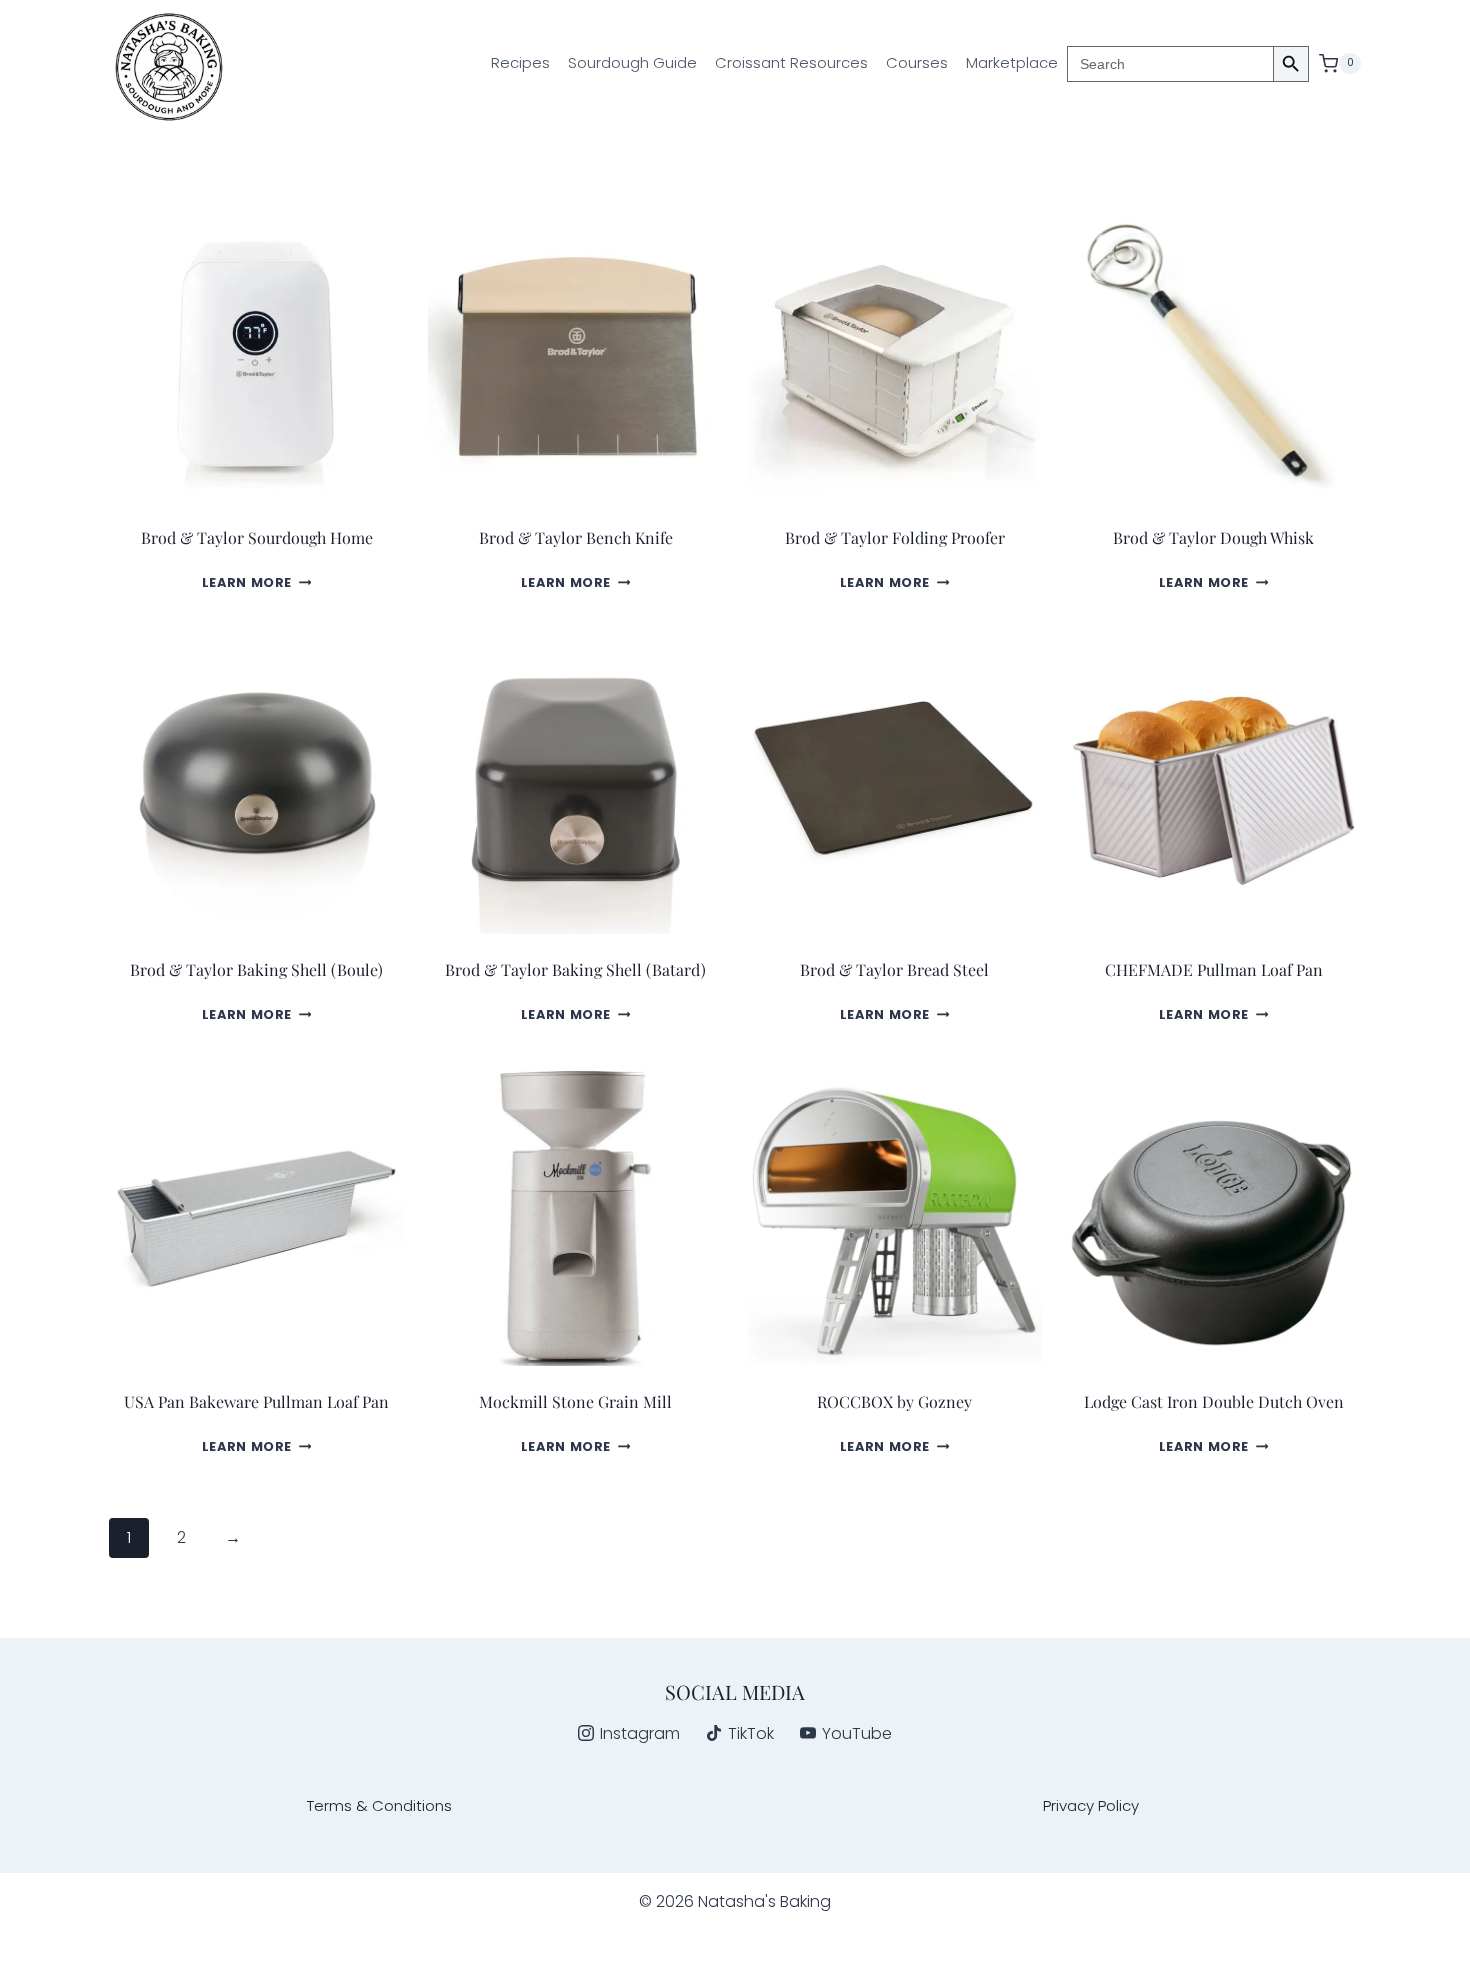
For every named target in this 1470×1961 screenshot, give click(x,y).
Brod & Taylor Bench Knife (576, 537)
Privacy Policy (1091, 1805)
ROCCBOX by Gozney (894, 1401)
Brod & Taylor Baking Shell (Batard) (575, 969)
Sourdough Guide (632, 62)
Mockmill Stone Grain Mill (575, 1401)
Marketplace (1012, 62)
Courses (917, 62)
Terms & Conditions (379, 1805)
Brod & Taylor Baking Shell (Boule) (256, 969)
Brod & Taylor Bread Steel (894, 969)
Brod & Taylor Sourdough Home (257, 537)
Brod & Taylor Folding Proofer (895, 537)
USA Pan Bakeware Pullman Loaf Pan (256, 1401)
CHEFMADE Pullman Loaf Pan (1214, 969)
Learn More (247, 582)
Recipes (520, 62)
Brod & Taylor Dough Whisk (1213, 537)
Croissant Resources (791, 62)
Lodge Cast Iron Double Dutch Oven (1214, 1401)
